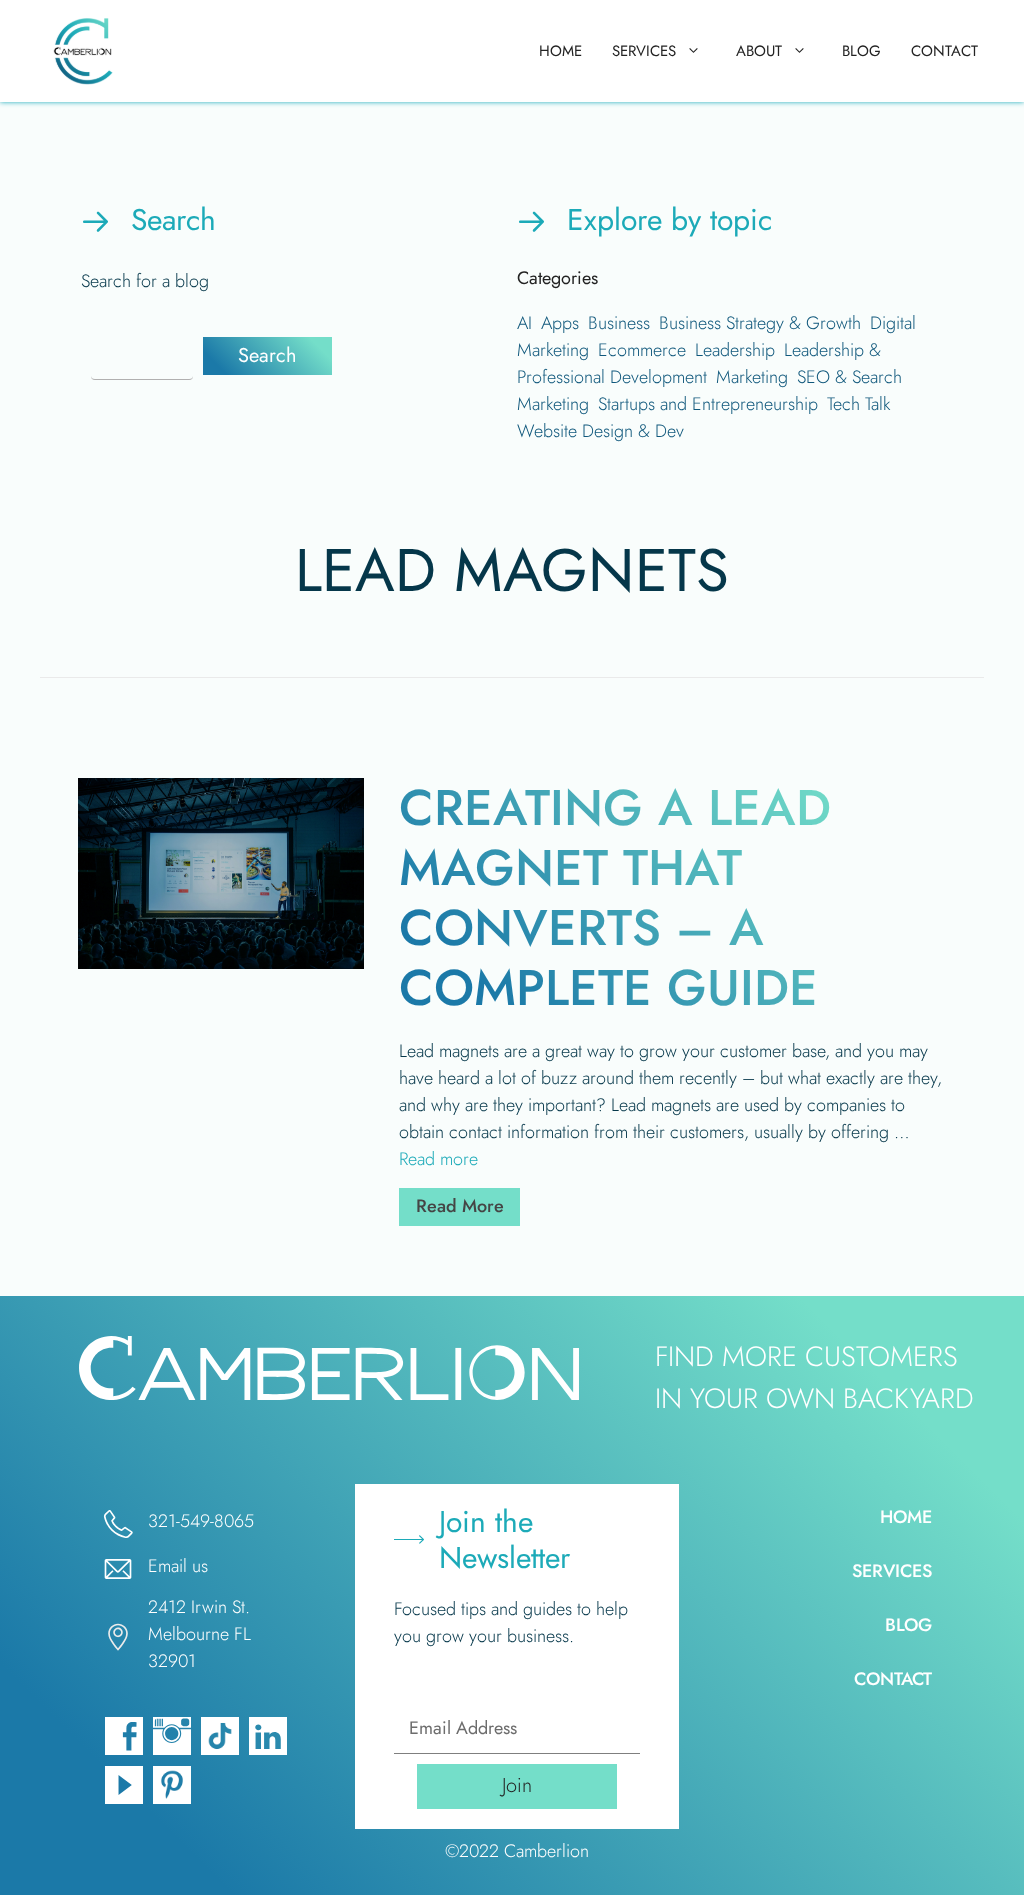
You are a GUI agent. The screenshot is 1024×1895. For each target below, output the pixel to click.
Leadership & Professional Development (699, 363)
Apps (560, 323)
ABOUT (759, 51)
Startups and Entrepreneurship (708, 404)
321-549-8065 (201, 1521)
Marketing (752, 377)
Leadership (735, 350)
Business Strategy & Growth (760, 323)
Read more (438, 1159)
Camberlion (546, 1851)
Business (619, 323)
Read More (468, 1205)
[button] (267, 356)
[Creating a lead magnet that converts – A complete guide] (221, 963)
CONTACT (944, 51)
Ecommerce (642, 350)
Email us (178, 1566)
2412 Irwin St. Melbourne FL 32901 (199, 1634)
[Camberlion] (87, 51)
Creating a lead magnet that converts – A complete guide (615, 897)
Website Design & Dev (600, 431)
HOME (560, 51)
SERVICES (644, 51)
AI (524, 323)
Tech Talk (858, 404)
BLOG (861, 51)
